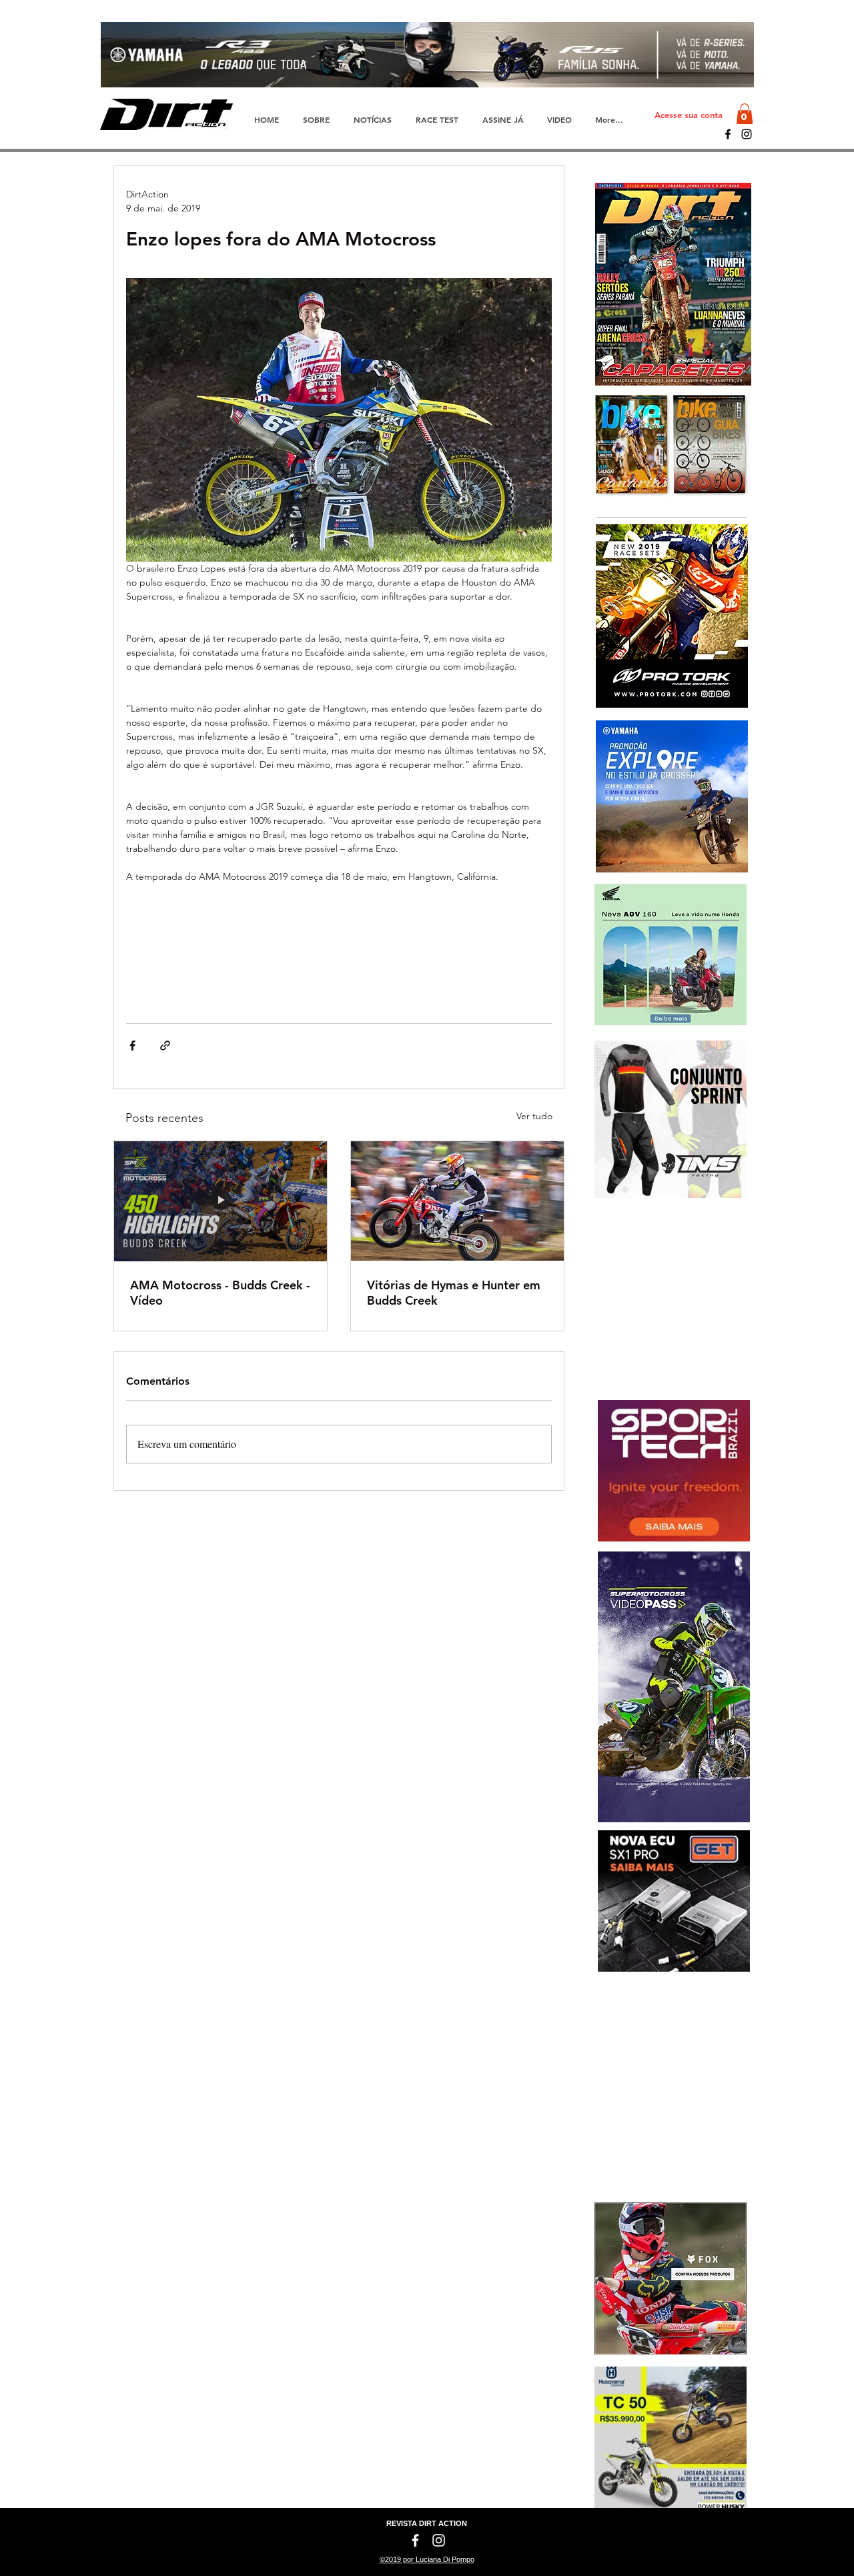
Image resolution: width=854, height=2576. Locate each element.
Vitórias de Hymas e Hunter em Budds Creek (454, 1293)
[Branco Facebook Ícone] (415, 2540)
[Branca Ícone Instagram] (439, 2540)
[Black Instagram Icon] (747, 134)
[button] (745, 114)
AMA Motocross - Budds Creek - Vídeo (220, 1293)
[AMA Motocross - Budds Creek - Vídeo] (221, 1201)
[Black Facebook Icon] (728, 134)
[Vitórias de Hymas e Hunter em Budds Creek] (457, 1201)
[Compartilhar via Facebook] (132, 1046)
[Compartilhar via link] (165, 1046)
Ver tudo (534, 1116)
